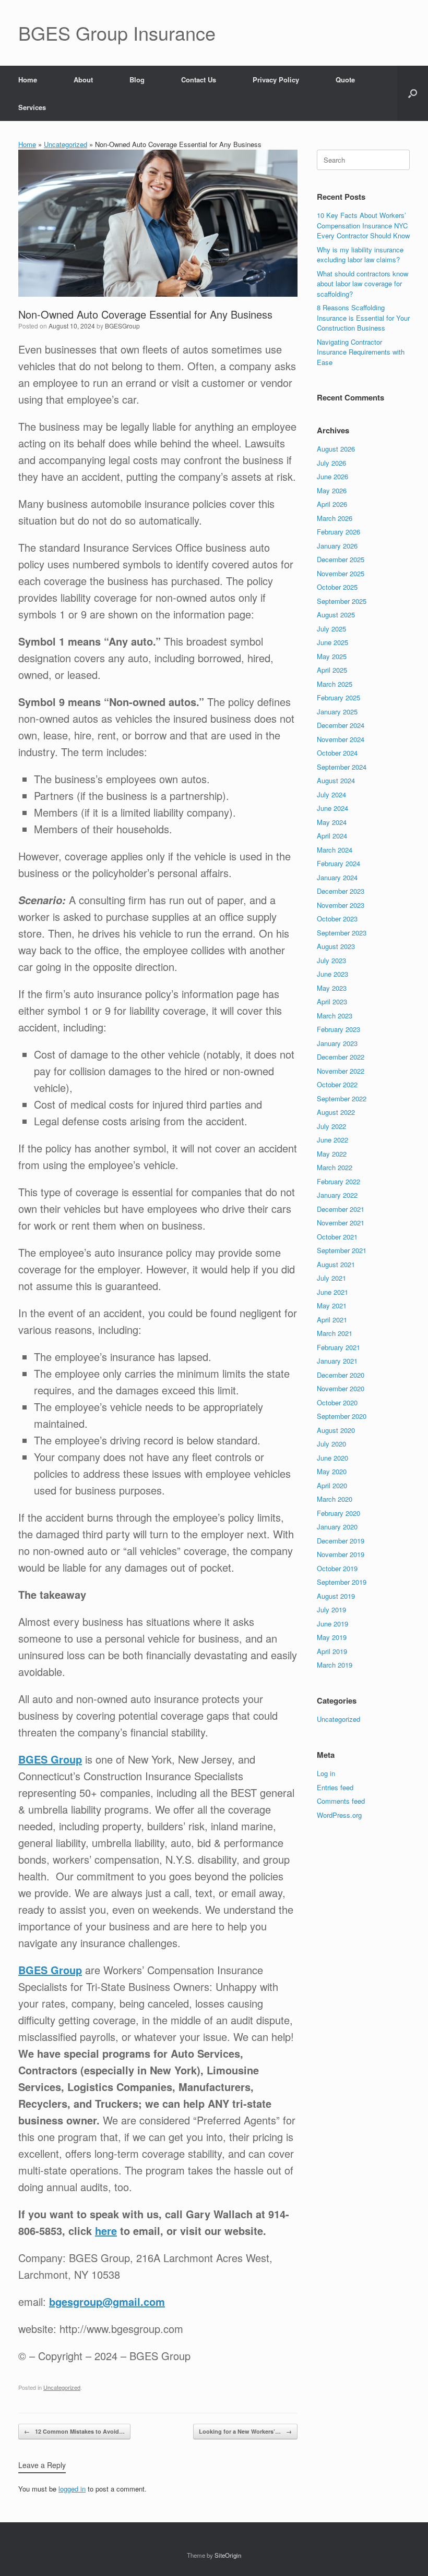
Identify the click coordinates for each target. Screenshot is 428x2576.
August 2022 (336, 1112)
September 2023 (342, 933)
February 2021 (338, 1347)
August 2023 (336, 946)
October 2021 (337, 1237)
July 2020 (331, 1444)
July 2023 (331, 960)
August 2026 (336, 449)
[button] (413, 93)
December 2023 (341, 891)
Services (32, 107)
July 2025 (331, 629)
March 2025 (335, 684)
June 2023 (332, 974)
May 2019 (332, 1637)
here (106, 2231)
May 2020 (332, 1471)
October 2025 (337, 587)
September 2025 (342, 601)
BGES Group (50, 1759)
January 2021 (337, 1361)
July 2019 (331, 1609)
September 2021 (342, 1250)
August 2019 (336, 1596)
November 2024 (341, 739)
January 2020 (337, 1527)
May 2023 (332, 988)
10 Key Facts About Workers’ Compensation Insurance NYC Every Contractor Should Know (363, 225)
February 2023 (338, 1029)
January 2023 (337, 1043)
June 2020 (332, 1458)
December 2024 (341, 725)
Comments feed (341, 1801)
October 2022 (337, 1084)
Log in (326, 1773)
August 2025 (336, 615)
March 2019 (335, 1665)
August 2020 (336, 1430)
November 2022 (341, 1071)
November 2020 (341, 1388)
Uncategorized (66, 144)
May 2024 (332, 822)
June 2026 (332, 476)
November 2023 (341, 905)
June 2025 (332, 642)
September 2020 (342, 1416)
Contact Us (199, 80)
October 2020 (337, 1402)
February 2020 (338, 1513)
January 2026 (337, 546)
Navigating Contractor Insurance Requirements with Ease (361, 352)
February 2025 (338, 697)
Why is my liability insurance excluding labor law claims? (360, 255)
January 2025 (337, 712)
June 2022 (332, 1140)
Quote (345, 80)
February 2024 (338, 863)
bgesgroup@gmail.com (107, 2301)
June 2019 (332, 1624)
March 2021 (335, 1333)
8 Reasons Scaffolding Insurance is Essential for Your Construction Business (363, 318)
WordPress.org (339, 1815)
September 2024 (342, 767)
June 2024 (332, 808)
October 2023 (337, 919)
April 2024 (332, 836)
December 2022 (341, 1057)
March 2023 (335, 1016)
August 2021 (336, 1264)
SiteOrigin (228, 2555)
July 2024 (331, 794)
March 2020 (335, 1499)
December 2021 (341, 1209)
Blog (137, 80)
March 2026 (335, 518)
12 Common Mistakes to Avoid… (74, 2431)
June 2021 (332, 1292)
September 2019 (342, 1582)
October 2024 (337, 753)
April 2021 (332, 1320)
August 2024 (336, 780)
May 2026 (332, 490)
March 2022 (335, 1167)
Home (28, 80)
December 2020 (341, 1375)
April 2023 (332, 1001)
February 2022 (338, 1181)
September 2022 (342, 1098)
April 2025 (332, 670)
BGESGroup (122, 326)
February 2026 (338, 532)
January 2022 (337, 1195)
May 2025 (332, 656)
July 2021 (331, 1278)
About (83, 80)
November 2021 (341, 1223)
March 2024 (335, 850)
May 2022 (332, 1154)
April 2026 (332, 504)
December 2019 (341, 1541)
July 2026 (331, 463)
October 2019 (337, 1568)
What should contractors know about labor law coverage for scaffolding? (362, 284)
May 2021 (332, 1305)
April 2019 (332, 1651)
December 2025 (341, 559)
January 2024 (337, 877)
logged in (72, 2489)
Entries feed (335, 1787)
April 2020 (332, 1485)
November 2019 (341, 1554)
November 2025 (341, 573)
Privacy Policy (276, 80)
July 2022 (331, 1126)
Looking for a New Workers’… (245, 2431)
